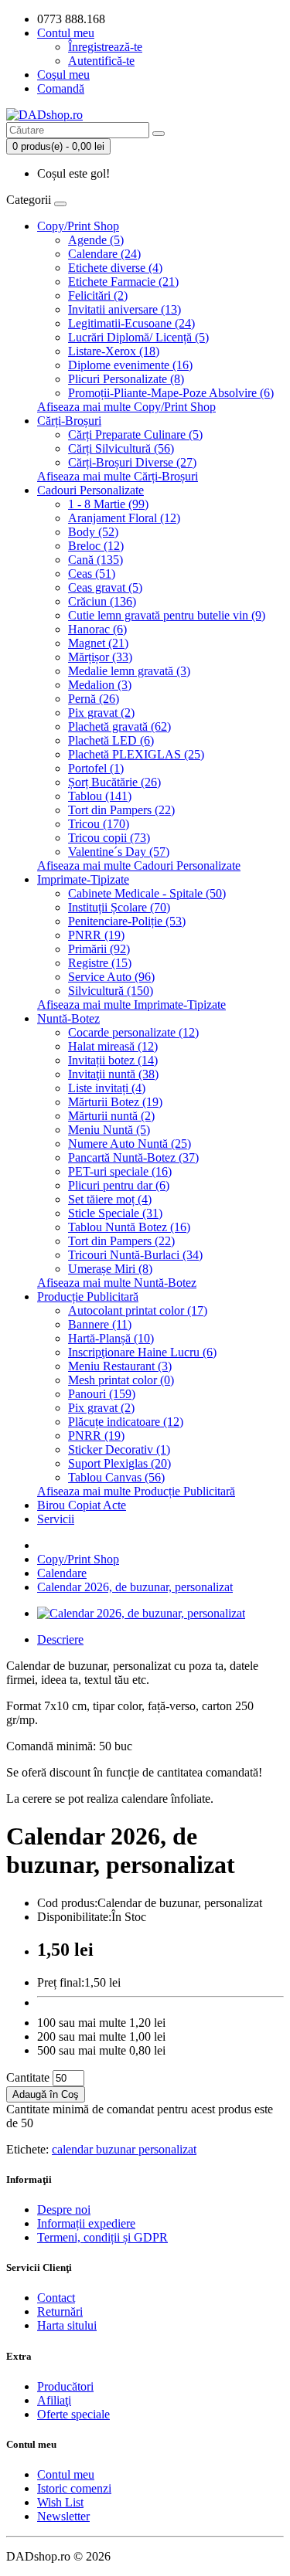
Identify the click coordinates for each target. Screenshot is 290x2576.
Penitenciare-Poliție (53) (127, 921)
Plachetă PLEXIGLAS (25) (136, 754)
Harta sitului (67, 2325)
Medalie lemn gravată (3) (129, 671)
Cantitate (28, 2077)
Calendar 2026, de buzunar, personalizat (135, 1587)
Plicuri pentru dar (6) (119, 1185)
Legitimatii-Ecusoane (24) (131, 323)
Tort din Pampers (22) (121, 810)
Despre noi (64, 2209)
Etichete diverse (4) (115, 268)
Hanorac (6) (97, 629)
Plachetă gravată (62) (119, 726)
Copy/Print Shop (78, 226)
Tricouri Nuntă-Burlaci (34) (135, 1255)
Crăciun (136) (102, 601)
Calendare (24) (104, 254)
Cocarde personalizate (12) (133, 1032)
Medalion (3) (100, 685)
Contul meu (66, 2474)
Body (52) (93, 532)
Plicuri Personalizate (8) (126, 379)
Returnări (60, 2311)
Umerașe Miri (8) (110, 1269)
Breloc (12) (96, 546)
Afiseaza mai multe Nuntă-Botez (117, 1283)
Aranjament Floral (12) (124, 518)
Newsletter (63, 2516)
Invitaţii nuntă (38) (113, 1074)
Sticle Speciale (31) (115, 1213)
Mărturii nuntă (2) (111, 1116)
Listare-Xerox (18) (114, 351)
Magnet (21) (98, 643)
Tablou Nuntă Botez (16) (129, 1227)
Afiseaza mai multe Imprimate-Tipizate (131, 1005)
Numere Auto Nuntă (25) (130, 1144)
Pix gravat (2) (101, 713)
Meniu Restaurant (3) (120, 1366)
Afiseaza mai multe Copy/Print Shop (126, 407)
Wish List (60, 2502)
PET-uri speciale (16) (120, 1171)
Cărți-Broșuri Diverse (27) (132, 462)
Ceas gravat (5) (105, 587)
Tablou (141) (100, 796)
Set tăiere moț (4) (110, 1199)
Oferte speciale (73, 2414)
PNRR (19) (96, 935)
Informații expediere (86, 2223)
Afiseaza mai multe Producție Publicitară (136, 1491)
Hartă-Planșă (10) (111, 1338)
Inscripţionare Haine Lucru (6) (142, 1352)
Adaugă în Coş (46, 2094)
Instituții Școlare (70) (119, 907)
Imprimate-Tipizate (83, 879)
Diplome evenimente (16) (130, 365)
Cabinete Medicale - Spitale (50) (147, 893)
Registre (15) (100, 963)
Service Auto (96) (111, 977)
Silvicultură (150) (111, 991)
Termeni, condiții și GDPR (102, 2237)
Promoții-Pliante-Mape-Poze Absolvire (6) (171, 393)
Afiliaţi (54, 2400)
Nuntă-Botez (68, 1018)
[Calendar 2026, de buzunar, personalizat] (141, 1613)
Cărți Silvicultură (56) (121, 448)
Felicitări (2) (98, 295)
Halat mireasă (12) (113, 1046)
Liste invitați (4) (107, 1088)
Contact (56, 2298)
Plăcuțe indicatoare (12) (126, 1422)
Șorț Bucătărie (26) (114, 782)
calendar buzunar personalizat (124, 2149)
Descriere (60, 1639)
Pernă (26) (94, 699)
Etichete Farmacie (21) (123, 282)
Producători (65, 2386)
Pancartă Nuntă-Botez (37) (133, 1157)
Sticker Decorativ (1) (119, 1449)
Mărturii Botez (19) (115, 1102)
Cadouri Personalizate (90, 490)
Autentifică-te (101, 61)
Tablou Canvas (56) (116, 1477)
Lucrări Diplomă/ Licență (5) (138, 337)
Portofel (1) (96, 768)
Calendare (62, 1573)
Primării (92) (99, 949)
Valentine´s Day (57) (119, 852)
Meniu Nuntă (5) (109, 1130)
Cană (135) (96, 560)
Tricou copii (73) (109, 838)
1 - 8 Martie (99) (108, 504)
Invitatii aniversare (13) (125, 309)
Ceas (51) (92, 574)
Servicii (56, 1519)
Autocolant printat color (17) (138, 1310)
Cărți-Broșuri (69, 421)
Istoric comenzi (74, 2488)
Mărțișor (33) (100, 657)
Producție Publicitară (88, 1296)
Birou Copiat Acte (82, 1505)
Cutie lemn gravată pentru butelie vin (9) (167, 615)
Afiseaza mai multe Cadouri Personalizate (139, 865)
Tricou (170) (99, 824)
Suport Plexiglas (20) (119, 1463)
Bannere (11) (100, 1324)
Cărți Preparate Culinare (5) (135, 434)
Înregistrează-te (105, 47)
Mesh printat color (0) (121, 1380)
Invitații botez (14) (113, 1060)
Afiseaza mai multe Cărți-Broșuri (118, 476)
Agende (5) (96, 240)
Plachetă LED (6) (111, 740)
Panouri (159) (102, 1394)
